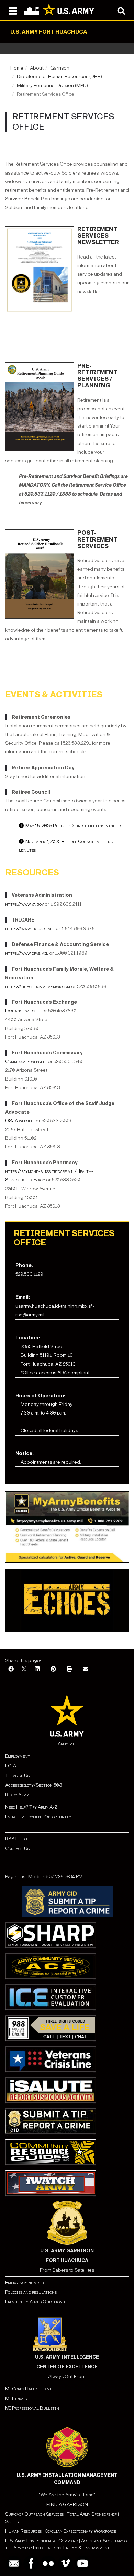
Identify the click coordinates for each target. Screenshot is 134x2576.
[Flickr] (48, 2563)
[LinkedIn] (37, 1669)
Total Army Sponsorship (92, 2514)
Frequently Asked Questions (35, 2302)
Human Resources (23, 2531)
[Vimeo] (65, 2563)
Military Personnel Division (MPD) (52, 86)
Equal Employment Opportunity (38, 1817)
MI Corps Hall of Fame (29, 2389)
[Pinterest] (53, 1669)
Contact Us (17, 1848)
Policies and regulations (31, 2292)
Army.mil (67, 1744)
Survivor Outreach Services (34, 2514)
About (37, 68)
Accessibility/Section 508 (33, 1785)
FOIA (11, 1766)
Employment (18, 1756)
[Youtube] (83, 2563)
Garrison (60, 68)
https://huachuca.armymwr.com (38, 986)
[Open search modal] (121, 10)
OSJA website (20, 1121)
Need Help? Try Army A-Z (31, 1807)
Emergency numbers (25, 2283)
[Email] (86, 1669)
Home (17, 68)
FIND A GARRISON (67, 2505)
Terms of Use (18, 1775)
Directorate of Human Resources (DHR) (59, 77)
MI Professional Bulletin (32, 2408)
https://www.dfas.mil (27, 953)
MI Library (16, 2399)
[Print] (69, 1669)
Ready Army (17, 1795)
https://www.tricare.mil (30, 929)
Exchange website (23, 1011)
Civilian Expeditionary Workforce (80, 2531)
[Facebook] (11, 1669)
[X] (24, 1669)
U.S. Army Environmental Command (42, 2541)
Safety (12, 2521)
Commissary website (26, 1061)
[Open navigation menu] (13, 10)
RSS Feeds (16, 1839)
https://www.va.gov (24, 904)
